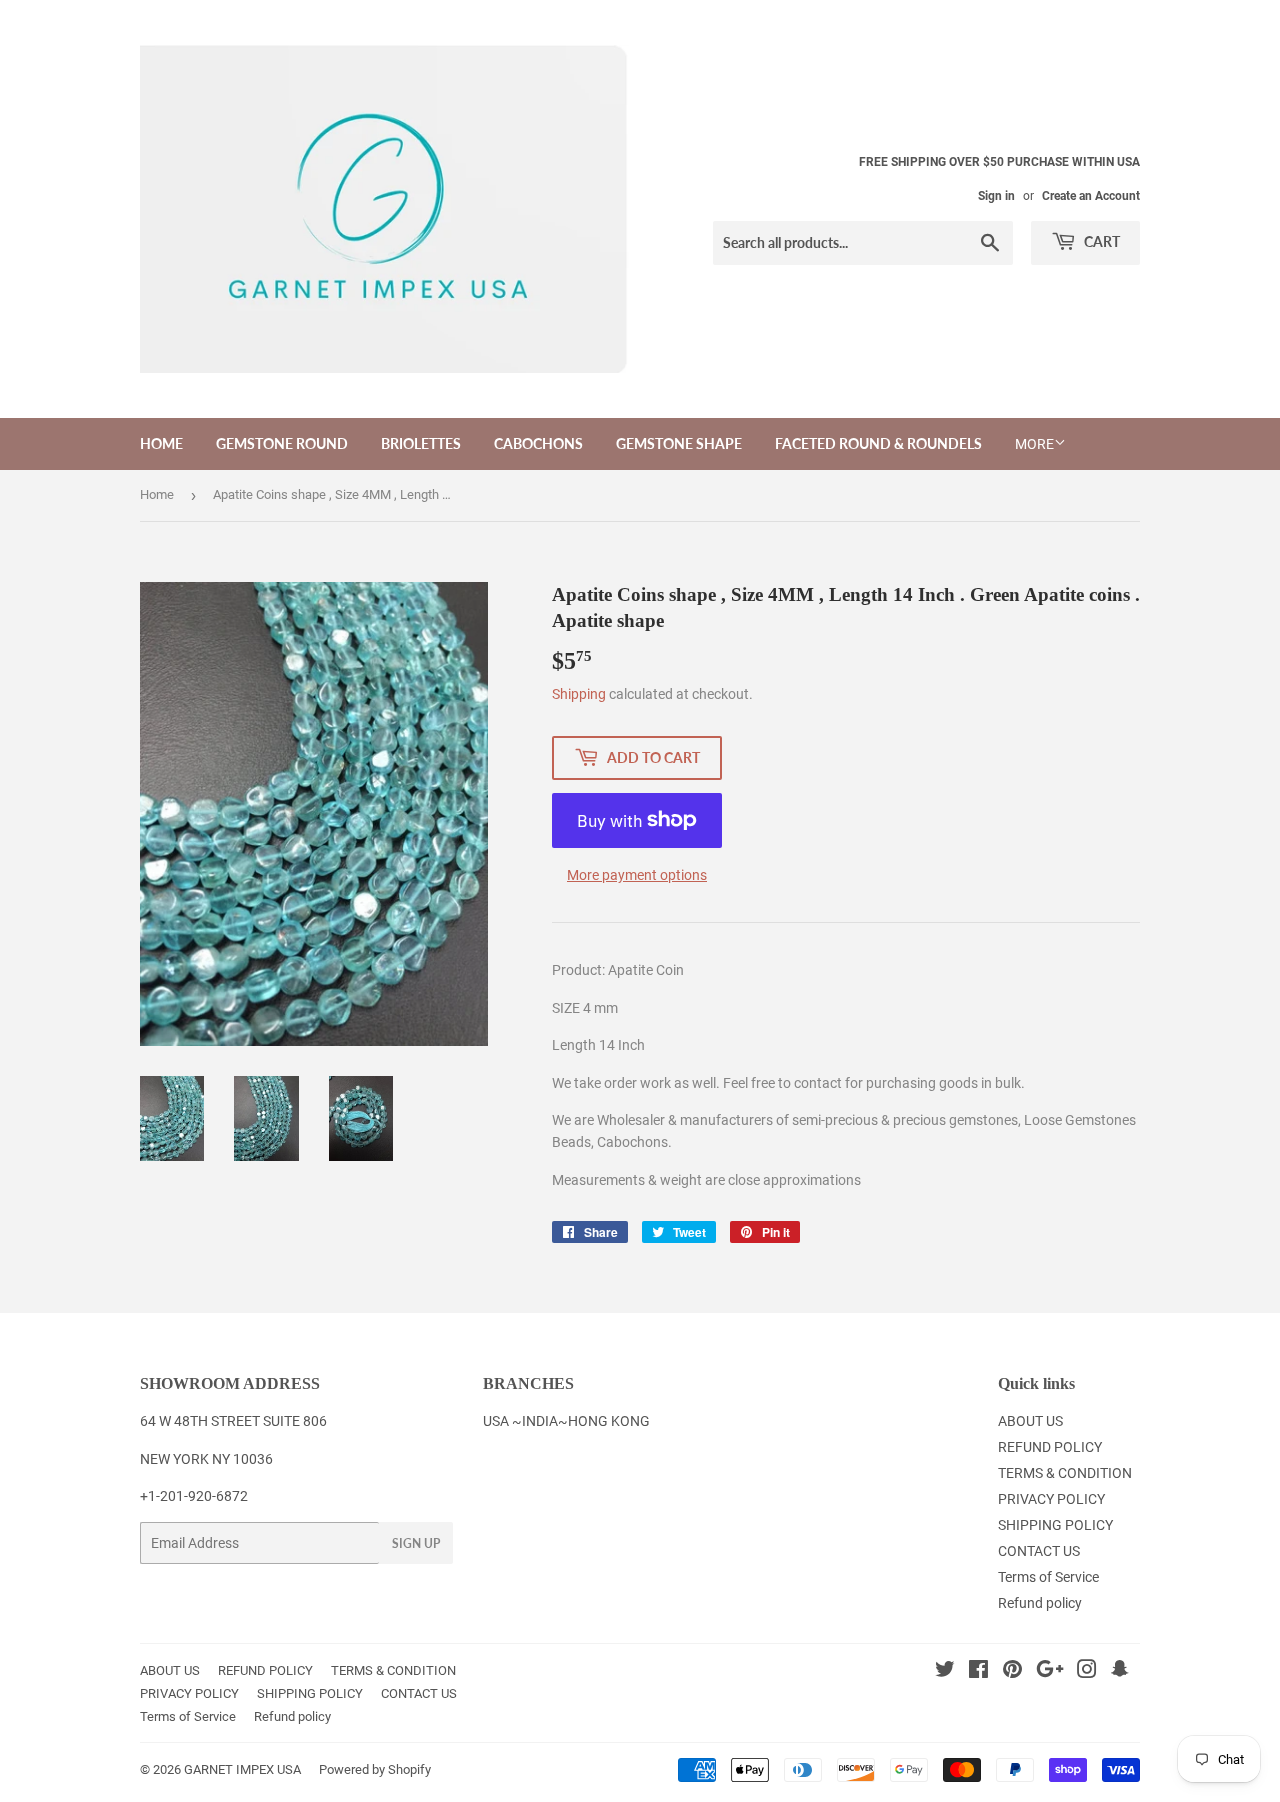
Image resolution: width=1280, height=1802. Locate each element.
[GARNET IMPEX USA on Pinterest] (1012, 1672)
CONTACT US (1039, 1551)
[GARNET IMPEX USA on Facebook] (978, 1672)
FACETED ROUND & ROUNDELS (878, 443)
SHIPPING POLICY (1055, 1525)
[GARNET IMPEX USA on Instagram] (1087, 1672)
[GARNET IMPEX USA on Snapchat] (1120, 1672)
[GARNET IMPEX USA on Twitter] (945, 1672)
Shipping (579, 694)
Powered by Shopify (375, 1769)
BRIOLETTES (421, 443)
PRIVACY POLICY (1051, 1499)
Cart (1100, 241)
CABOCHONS (538, 443)
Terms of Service (1048, 1577)
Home (157, 494)
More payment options (637, 875)
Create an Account (1091, 196)
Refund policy (1040, 1603)
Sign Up (416, 1543)
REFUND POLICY (1050, 1447)
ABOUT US (1030, 1421)
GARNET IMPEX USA (242, 1769)
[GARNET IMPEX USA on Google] (1050, 1672)
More (1034, 444)
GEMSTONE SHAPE (679, 443)
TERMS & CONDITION (1065, 1473)
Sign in (996, 196)
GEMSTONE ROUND (282, 443)
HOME (161, 443)
